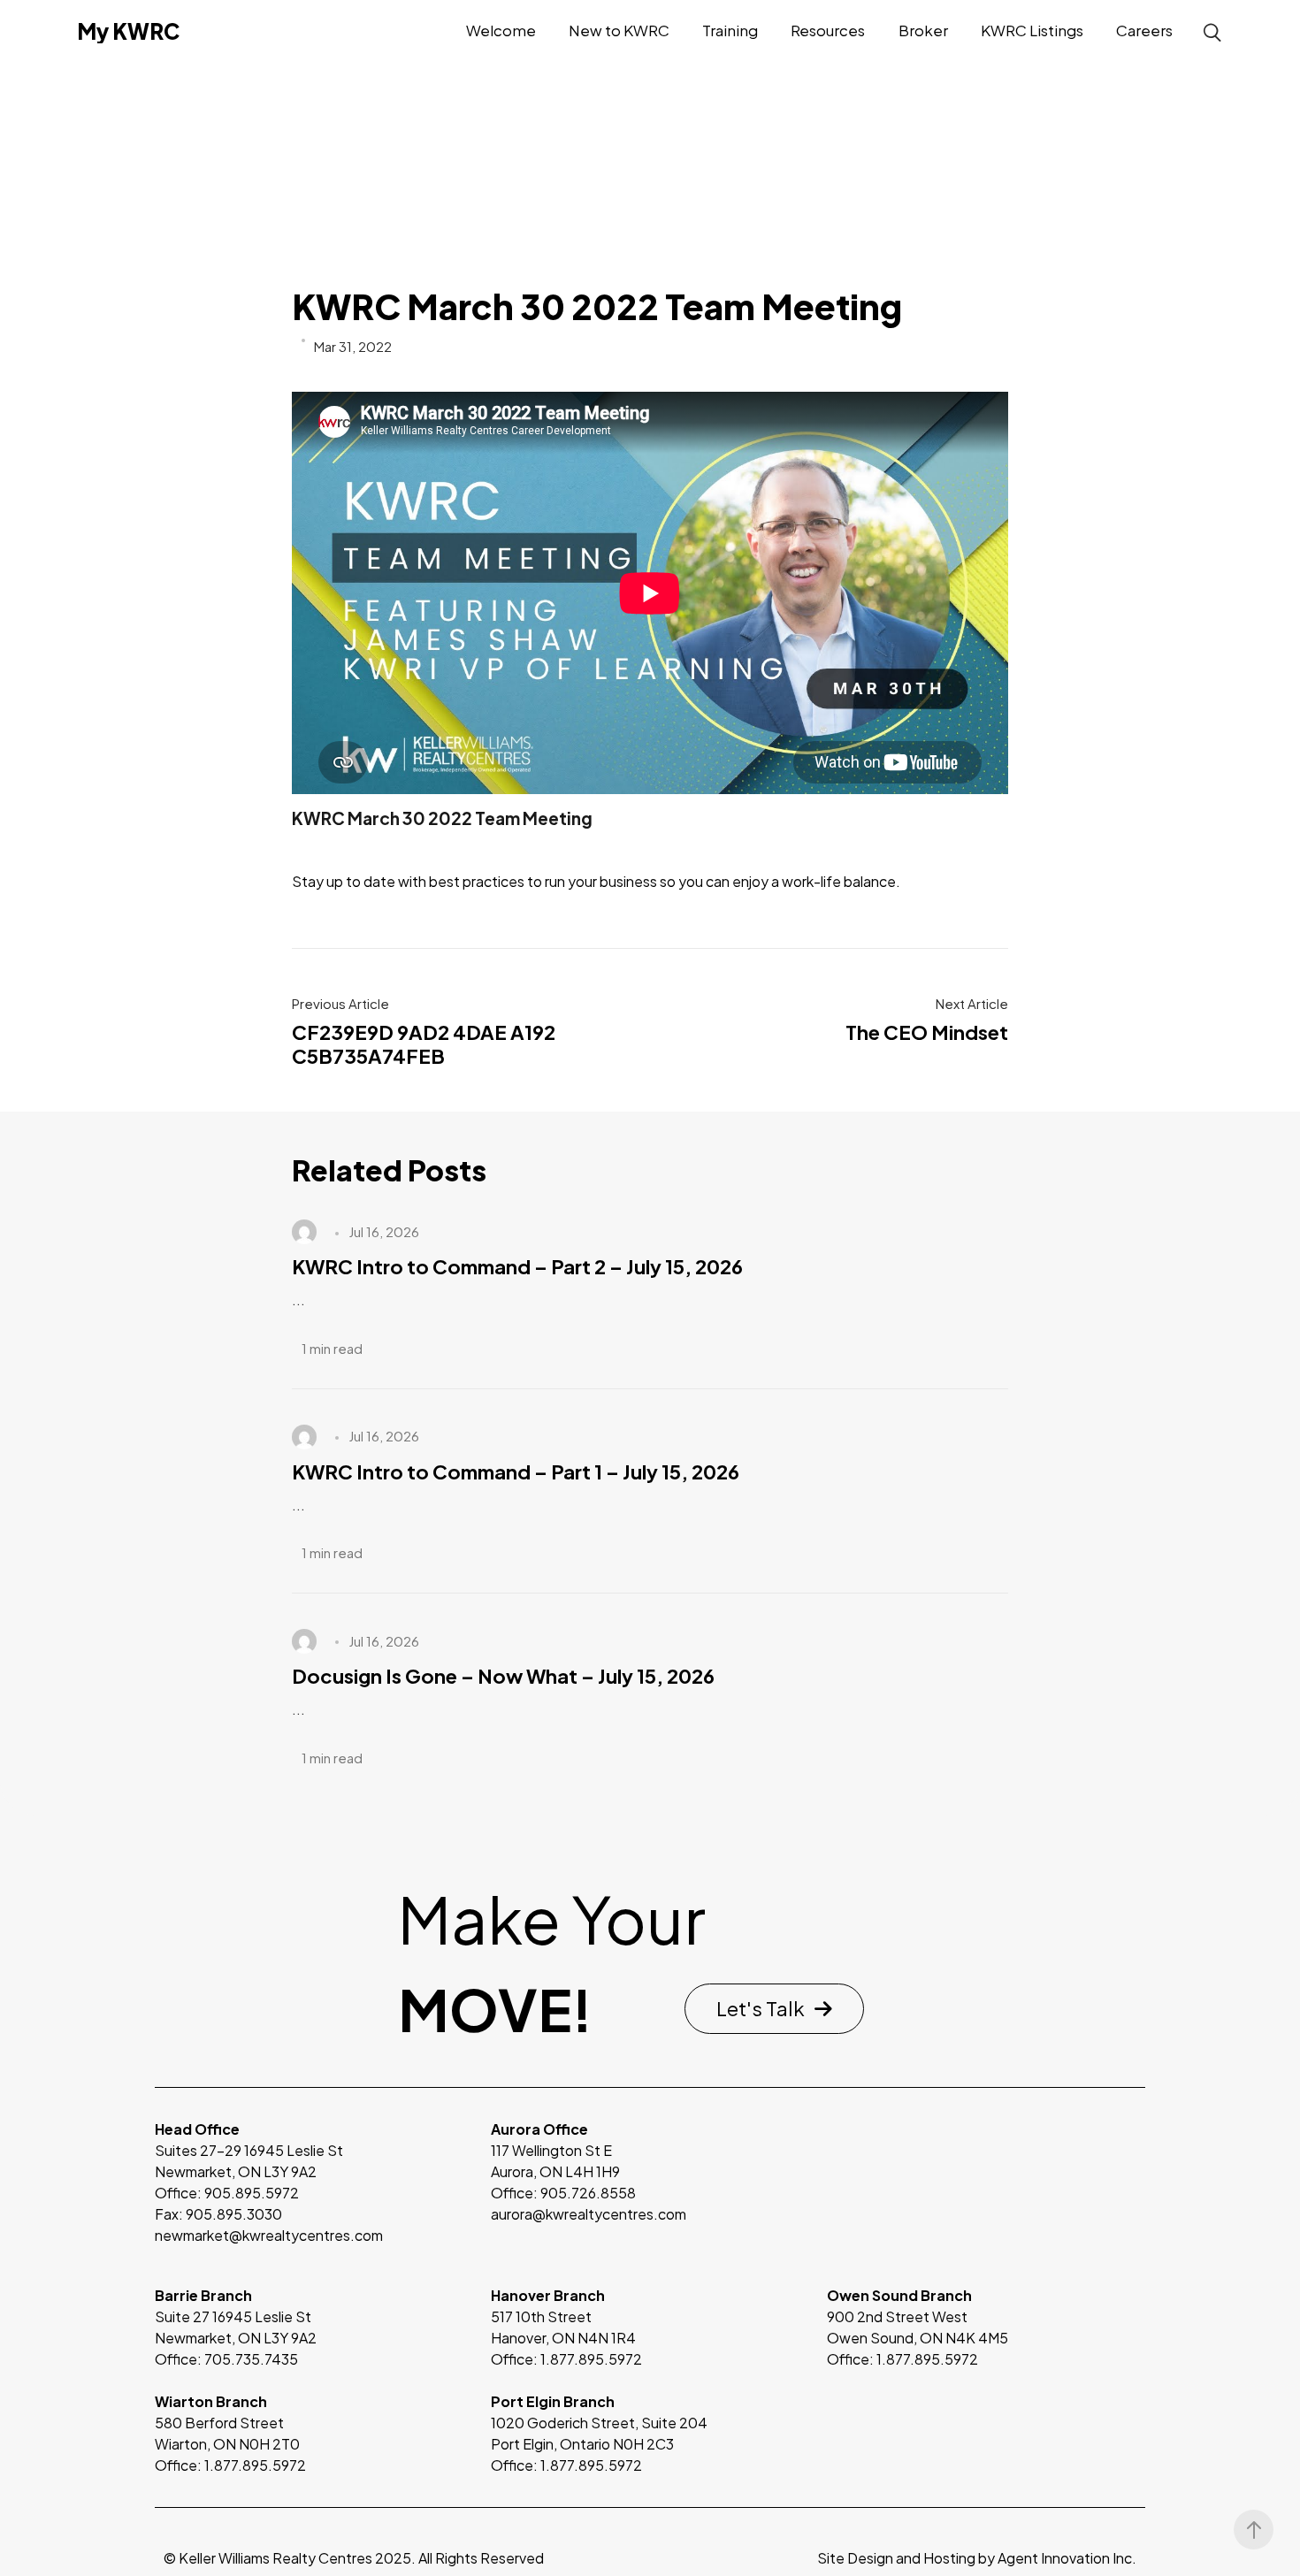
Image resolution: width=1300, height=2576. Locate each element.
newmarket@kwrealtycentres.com (269, 2235)
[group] (314, 2338)
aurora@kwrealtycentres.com (589, 2214)
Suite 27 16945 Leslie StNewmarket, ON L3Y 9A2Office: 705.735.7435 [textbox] (236, 2327)
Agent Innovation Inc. (1067, 2558)
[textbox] (314, 2381)
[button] (774, 2009)
